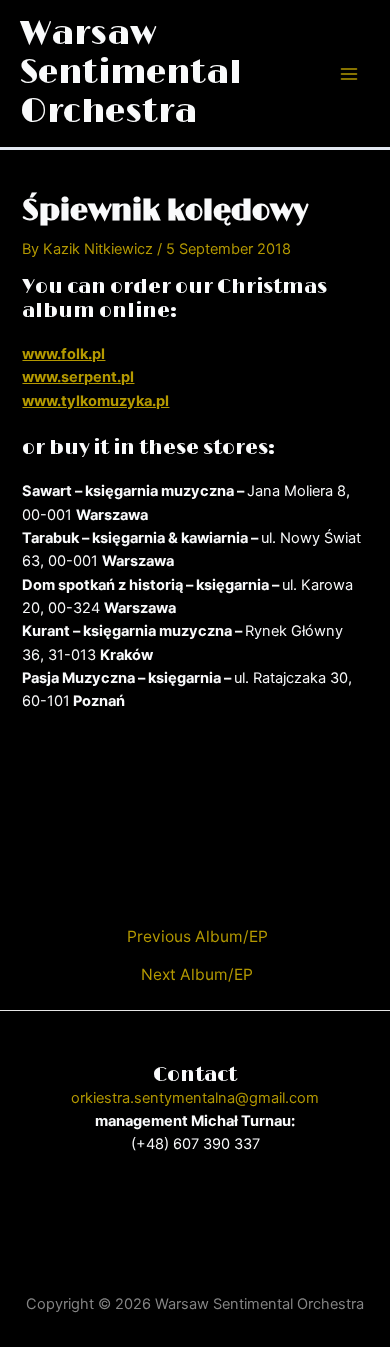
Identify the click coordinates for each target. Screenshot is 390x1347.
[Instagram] (165, 1224)
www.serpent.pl (78, 377)
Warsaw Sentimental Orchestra (130, 73)
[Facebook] (135, 1224)
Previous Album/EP (197, 937)
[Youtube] (195, 1224)
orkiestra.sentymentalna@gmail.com (195, 1098)
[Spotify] (225, 1224)
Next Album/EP (197, 975)
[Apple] (255, 1224)
